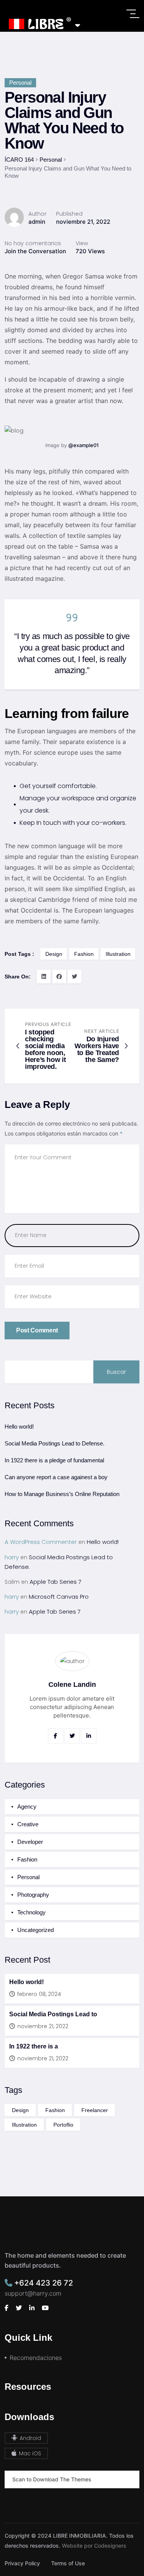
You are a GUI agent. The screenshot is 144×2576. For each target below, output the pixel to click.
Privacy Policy (22, 2563)
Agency (27, 1807)
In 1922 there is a (34, 2046)
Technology (31, 1912)
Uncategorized (36, 1930)
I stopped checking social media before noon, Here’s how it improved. (45, 1049)
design (54, 954)
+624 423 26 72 (43, 2283)
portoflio (63, 2125)
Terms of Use (68, 2563)
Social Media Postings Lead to (53, 2014)
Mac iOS (29, 2453)
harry (12, 1557)
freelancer (95, 2110)
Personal (20, 83)
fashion (84, 954)
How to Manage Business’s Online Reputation (62, 1494)
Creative (28, 1824)
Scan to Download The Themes (52, 2479)
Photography (33, 1895)
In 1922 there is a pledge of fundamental (54, 1460)
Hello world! (19, 1426)
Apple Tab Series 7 (55, 1582)
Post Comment (37, 1330)
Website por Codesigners (94, 2546)
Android (30, 2438)
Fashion (27, 1859)
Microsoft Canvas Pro (59, 1597)
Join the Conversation (35, 251)
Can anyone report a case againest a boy (56, 1477)
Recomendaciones (36, 2358)
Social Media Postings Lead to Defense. (55, 1443)
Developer (30, 1842)
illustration (118, 954)
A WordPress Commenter (41, 1542)
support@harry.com (33, 2293)
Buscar (116, 1372)
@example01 (84, 445)
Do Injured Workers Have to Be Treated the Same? (97, 1049)
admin (37, 222)
